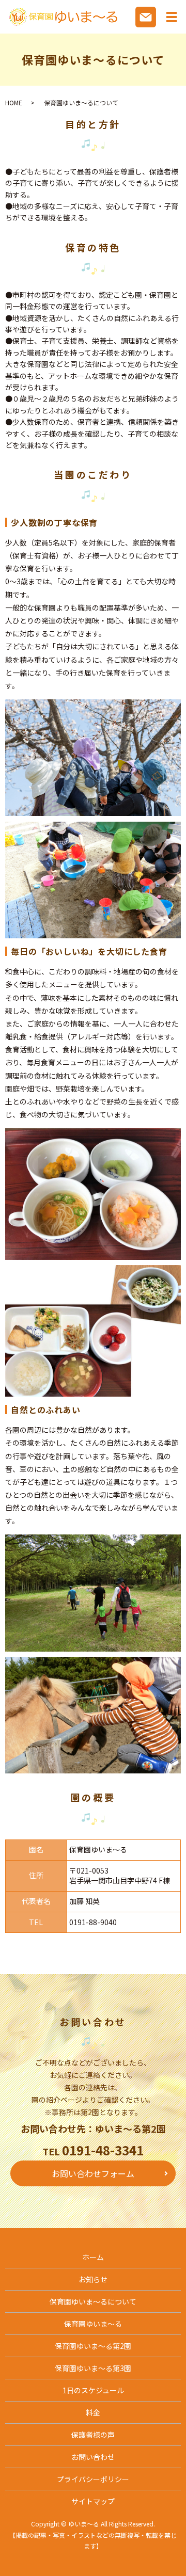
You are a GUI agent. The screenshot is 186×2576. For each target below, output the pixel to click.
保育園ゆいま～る (93, 2324)
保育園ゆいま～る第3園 (93, 2368)
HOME (14, 102)
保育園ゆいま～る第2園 (93, 2346)
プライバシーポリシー (93, 2479)
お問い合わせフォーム (93, 2173)
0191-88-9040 (93, 1922)
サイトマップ (93, 2501)
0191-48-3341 (103, 2150)
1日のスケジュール (93, 2390)
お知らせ (93, 2279)
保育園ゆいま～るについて (93, 2301)
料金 (93, 2412)
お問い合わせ (93, 2457)
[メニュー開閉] (172, 17)
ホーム (93, 2257)
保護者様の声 (93, 2435)
